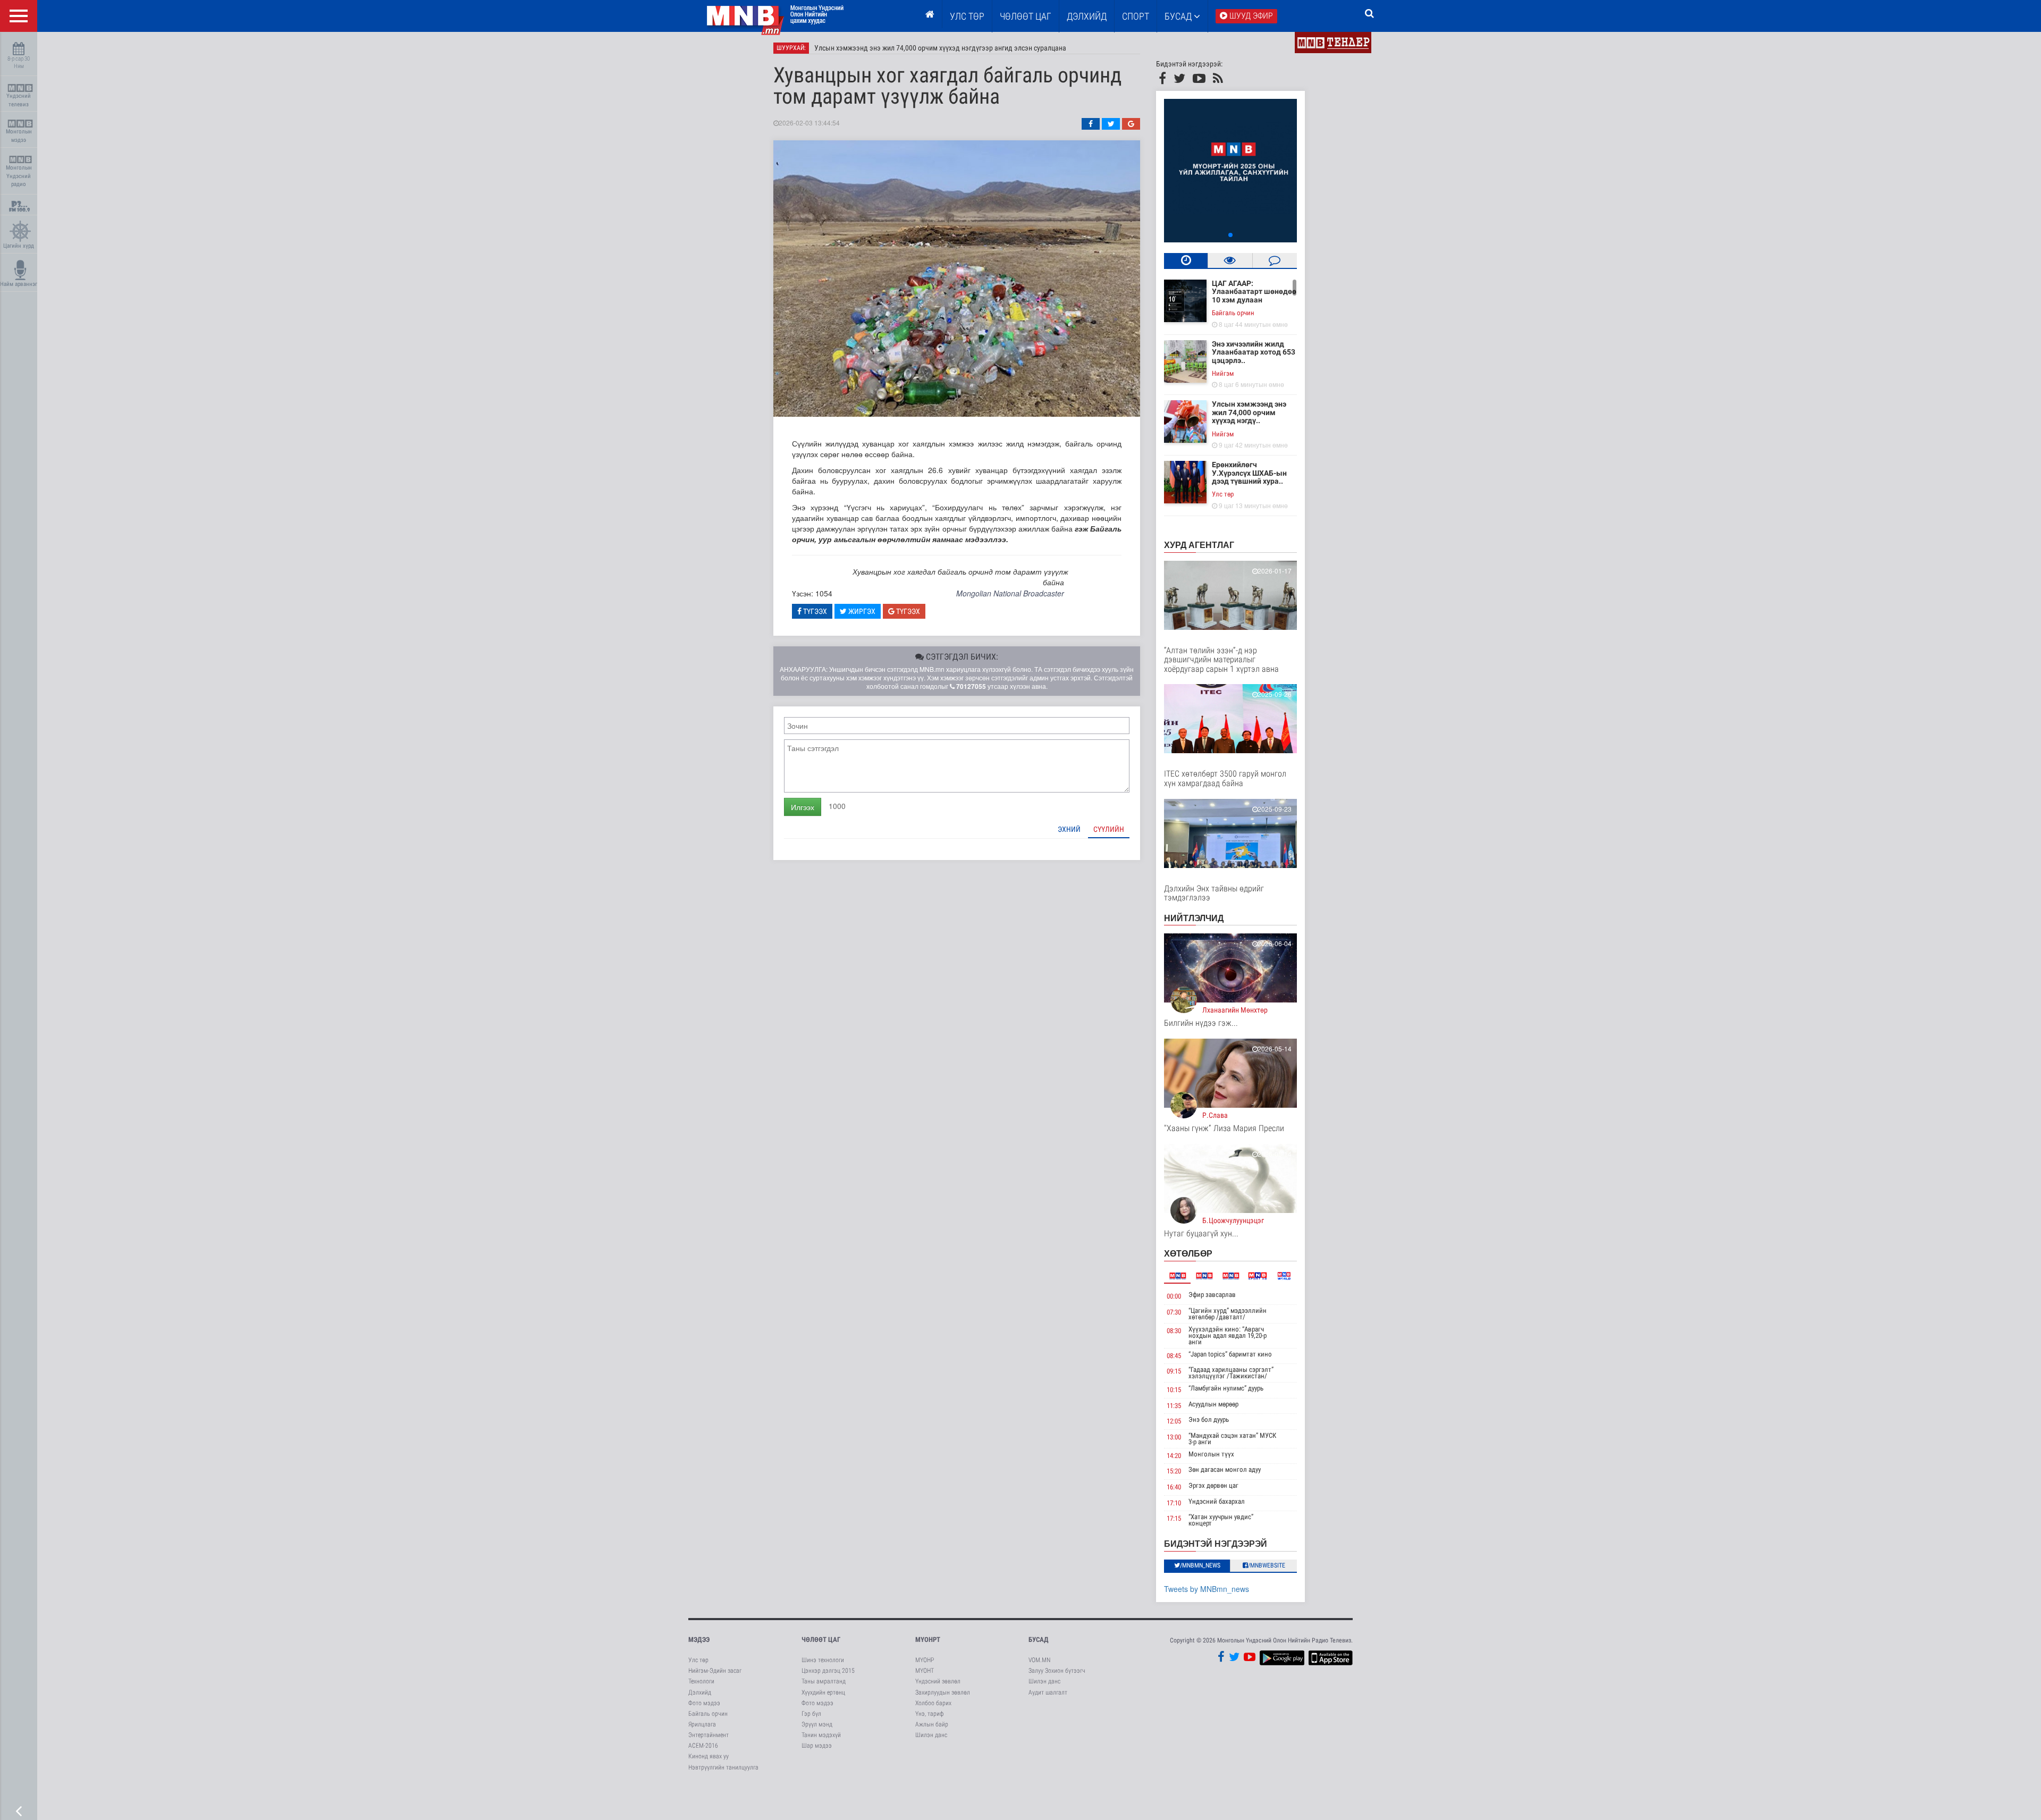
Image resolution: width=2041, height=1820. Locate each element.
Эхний (1069, 829)
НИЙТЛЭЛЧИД (1194, 918)
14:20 (1174, 1456)
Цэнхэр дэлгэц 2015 (828, 1671)
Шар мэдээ (817, 1746)
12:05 (1174, 1421)
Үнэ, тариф (930, 1714)
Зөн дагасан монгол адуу (1225, 1469)
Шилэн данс (931, 1735)
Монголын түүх (1211, 1454)
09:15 (1174, 1371)
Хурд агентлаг (1199, 545)
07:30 (1174, 1312)
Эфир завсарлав (1212, 1295)
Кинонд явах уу (709, 1756)
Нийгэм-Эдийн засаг (715, 1671)
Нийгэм (1223, 373)
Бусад (1179, 16)
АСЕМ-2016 (703, 1746)
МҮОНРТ (928, 1640)
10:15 (1174, 1390)
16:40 (1174, 1487)
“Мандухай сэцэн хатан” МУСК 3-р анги (1232, 1439)
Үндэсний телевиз (19, 100)
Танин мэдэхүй (821, 1735)
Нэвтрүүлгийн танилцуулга (723, 1767)
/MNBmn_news (1200, 1565)
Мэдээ (699, 1640)
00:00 (1174, 1296)
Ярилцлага (702, 1724)
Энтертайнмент (709, 1735)
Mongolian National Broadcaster (1010, 593)
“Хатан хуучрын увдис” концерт (1221, 1520)
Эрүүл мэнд (817, 1724)
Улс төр (967, 16)
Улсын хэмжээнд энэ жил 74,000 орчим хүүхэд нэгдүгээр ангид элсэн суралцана (940, 48)
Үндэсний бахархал (1217, 1501)
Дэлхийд (1087, 16)
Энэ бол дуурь (1209, 1419)
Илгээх (803, 807)
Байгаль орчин (1233, 313)
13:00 (1174, 1437)
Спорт (1136, 16)
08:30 (1174, 1331)
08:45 (1174, 1356)
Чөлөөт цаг (821, 1640)
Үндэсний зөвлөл (938, 1681)
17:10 (1174, 1503)
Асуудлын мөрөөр (1213, 1404)
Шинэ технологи (823, 1660)
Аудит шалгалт (1048, 1692)
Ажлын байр (932, 1724)
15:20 (1174, 1471)
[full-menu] (19, 16)
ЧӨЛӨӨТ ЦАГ (1026, 16)
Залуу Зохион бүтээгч (1057, 1671)
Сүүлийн (1109, 829)
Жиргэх (861, 611)
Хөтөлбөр (1188, 1253)
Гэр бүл (811, 1714)
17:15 (1174, 1518)
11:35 (1174, 1406)
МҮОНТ (925, 1671)
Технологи (701, 1681)
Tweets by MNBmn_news (1207, 1589)
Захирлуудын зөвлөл (943, 1692)
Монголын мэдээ (19, 136)
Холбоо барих (933, 1703)
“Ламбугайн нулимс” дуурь (1226, 1388)
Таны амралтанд (824, 1681)
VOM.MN (1039, 1660)
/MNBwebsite (1267, 1565)
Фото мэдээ (704, 1703)
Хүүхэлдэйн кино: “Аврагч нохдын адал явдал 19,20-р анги (1228, 1335)
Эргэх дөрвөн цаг (1213, 1485)
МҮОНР (925, 1660)
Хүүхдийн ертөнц (823, 1692)
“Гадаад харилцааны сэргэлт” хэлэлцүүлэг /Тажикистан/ (1231, 1373)
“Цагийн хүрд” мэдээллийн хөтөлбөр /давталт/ (1228, 1314)
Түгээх (814, 611)
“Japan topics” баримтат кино (1230, 1354)
